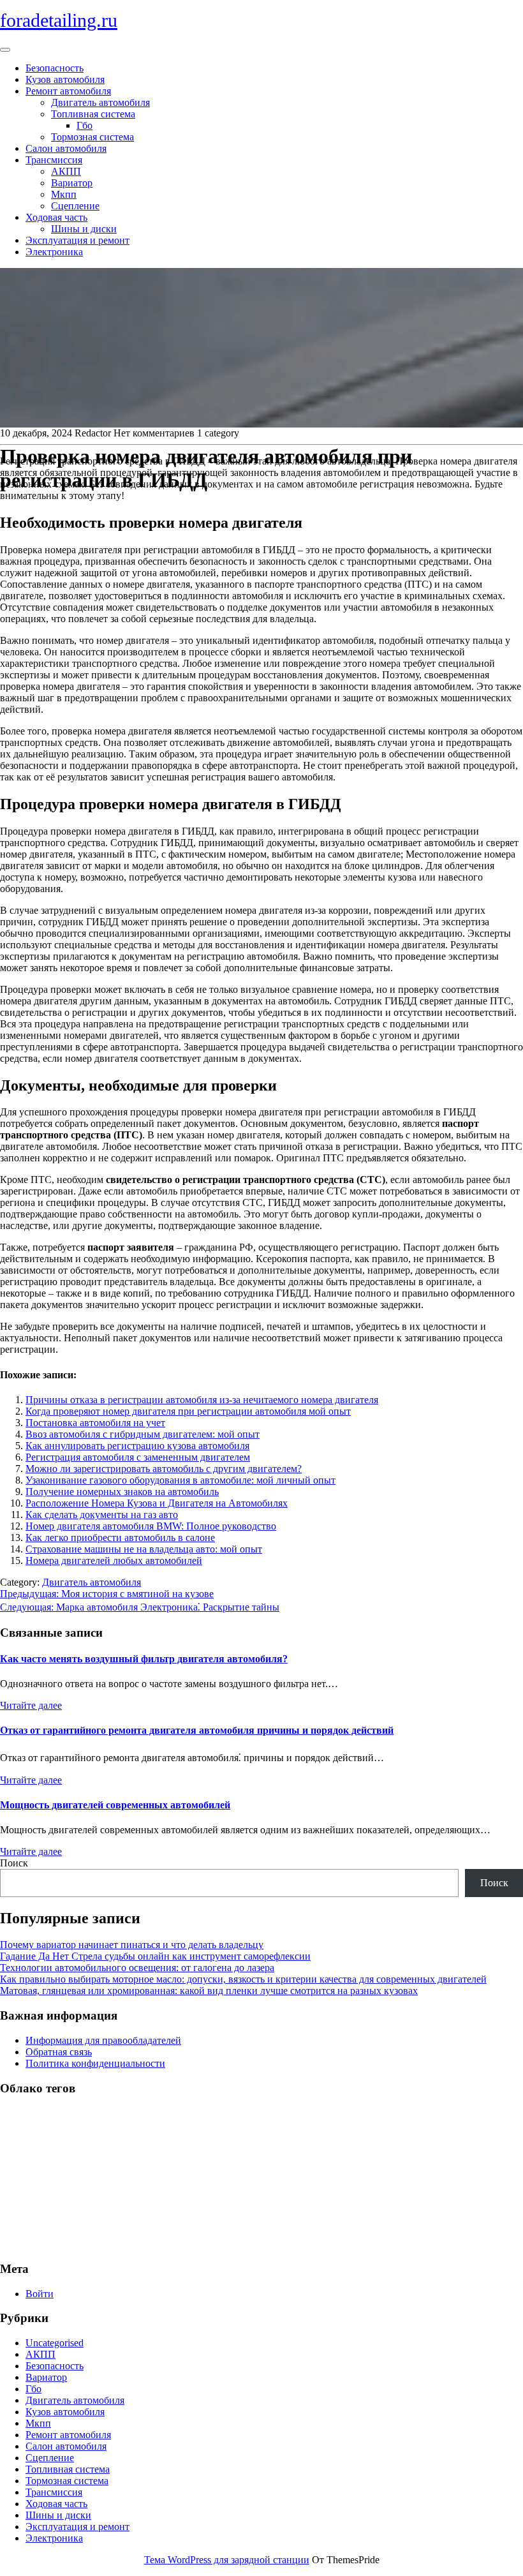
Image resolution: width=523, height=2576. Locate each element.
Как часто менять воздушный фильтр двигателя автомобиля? (144, 1659)
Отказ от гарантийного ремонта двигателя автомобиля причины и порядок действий (197, 1730)
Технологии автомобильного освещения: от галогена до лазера (137, 1968)
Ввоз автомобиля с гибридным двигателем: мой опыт (143, 1434)
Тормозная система (92, 137)
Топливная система (93, 114)
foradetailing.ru (59, 20)
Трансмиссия (54, 160)
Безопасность (55, 68)
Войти (40, 2294)
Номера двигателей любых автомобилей (114, 1560)
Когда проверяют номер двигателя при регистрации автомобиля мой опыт (188, 1411)
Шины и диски (84, 229)
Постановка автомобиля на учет (95, 1423)
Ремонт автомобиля (68, 91)
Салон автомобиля (66, 148)
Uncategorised (55, 2343)
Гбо (85, 125)
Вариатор (72, 183)
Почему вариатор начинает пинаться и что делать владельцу (132, 1945)
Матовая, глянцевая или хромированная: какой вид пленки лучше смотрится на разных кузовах (209, 1991)
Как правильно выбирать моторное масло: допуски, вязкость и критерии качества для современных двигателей (243, 1979)
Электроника (54, 252)
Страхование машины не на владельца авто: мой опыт (144, 1549)
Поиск (14, 1863)
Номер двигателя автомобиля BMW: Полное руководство (151, 1526)
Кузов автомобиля (65, 79)
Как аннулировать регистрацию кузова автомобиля (137, 1446)
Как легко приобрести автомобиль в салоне (120, 1537)
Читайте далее (31, 1705)
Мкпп (64, 194)
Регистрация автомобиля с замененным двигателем (138, 1457)
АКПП (66, 171)
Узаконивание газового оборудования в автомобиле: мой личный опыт (180, 1480)
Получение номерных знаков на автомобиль (122, 1492)
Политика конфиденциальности (95, 2063)
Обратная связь (59, 2052)
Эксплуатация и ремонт (77, 240)
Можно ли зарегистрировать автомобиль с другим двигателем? (164, 1469)
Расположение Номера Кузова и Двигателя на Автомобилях (157, 1503)
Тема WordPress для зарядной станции (227, 2560)
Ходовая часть (56, 217)
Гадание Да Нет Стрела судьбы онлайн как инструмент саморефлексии (155, 1956)
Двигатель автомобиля (100, 102)
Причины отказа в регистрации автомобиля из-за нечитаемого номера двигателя (202, 1400)
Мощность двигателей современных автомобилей (115, 1805)
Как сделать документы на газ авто (102, 1515)
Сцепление (75, 206)
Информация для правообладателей (103, 2040)
